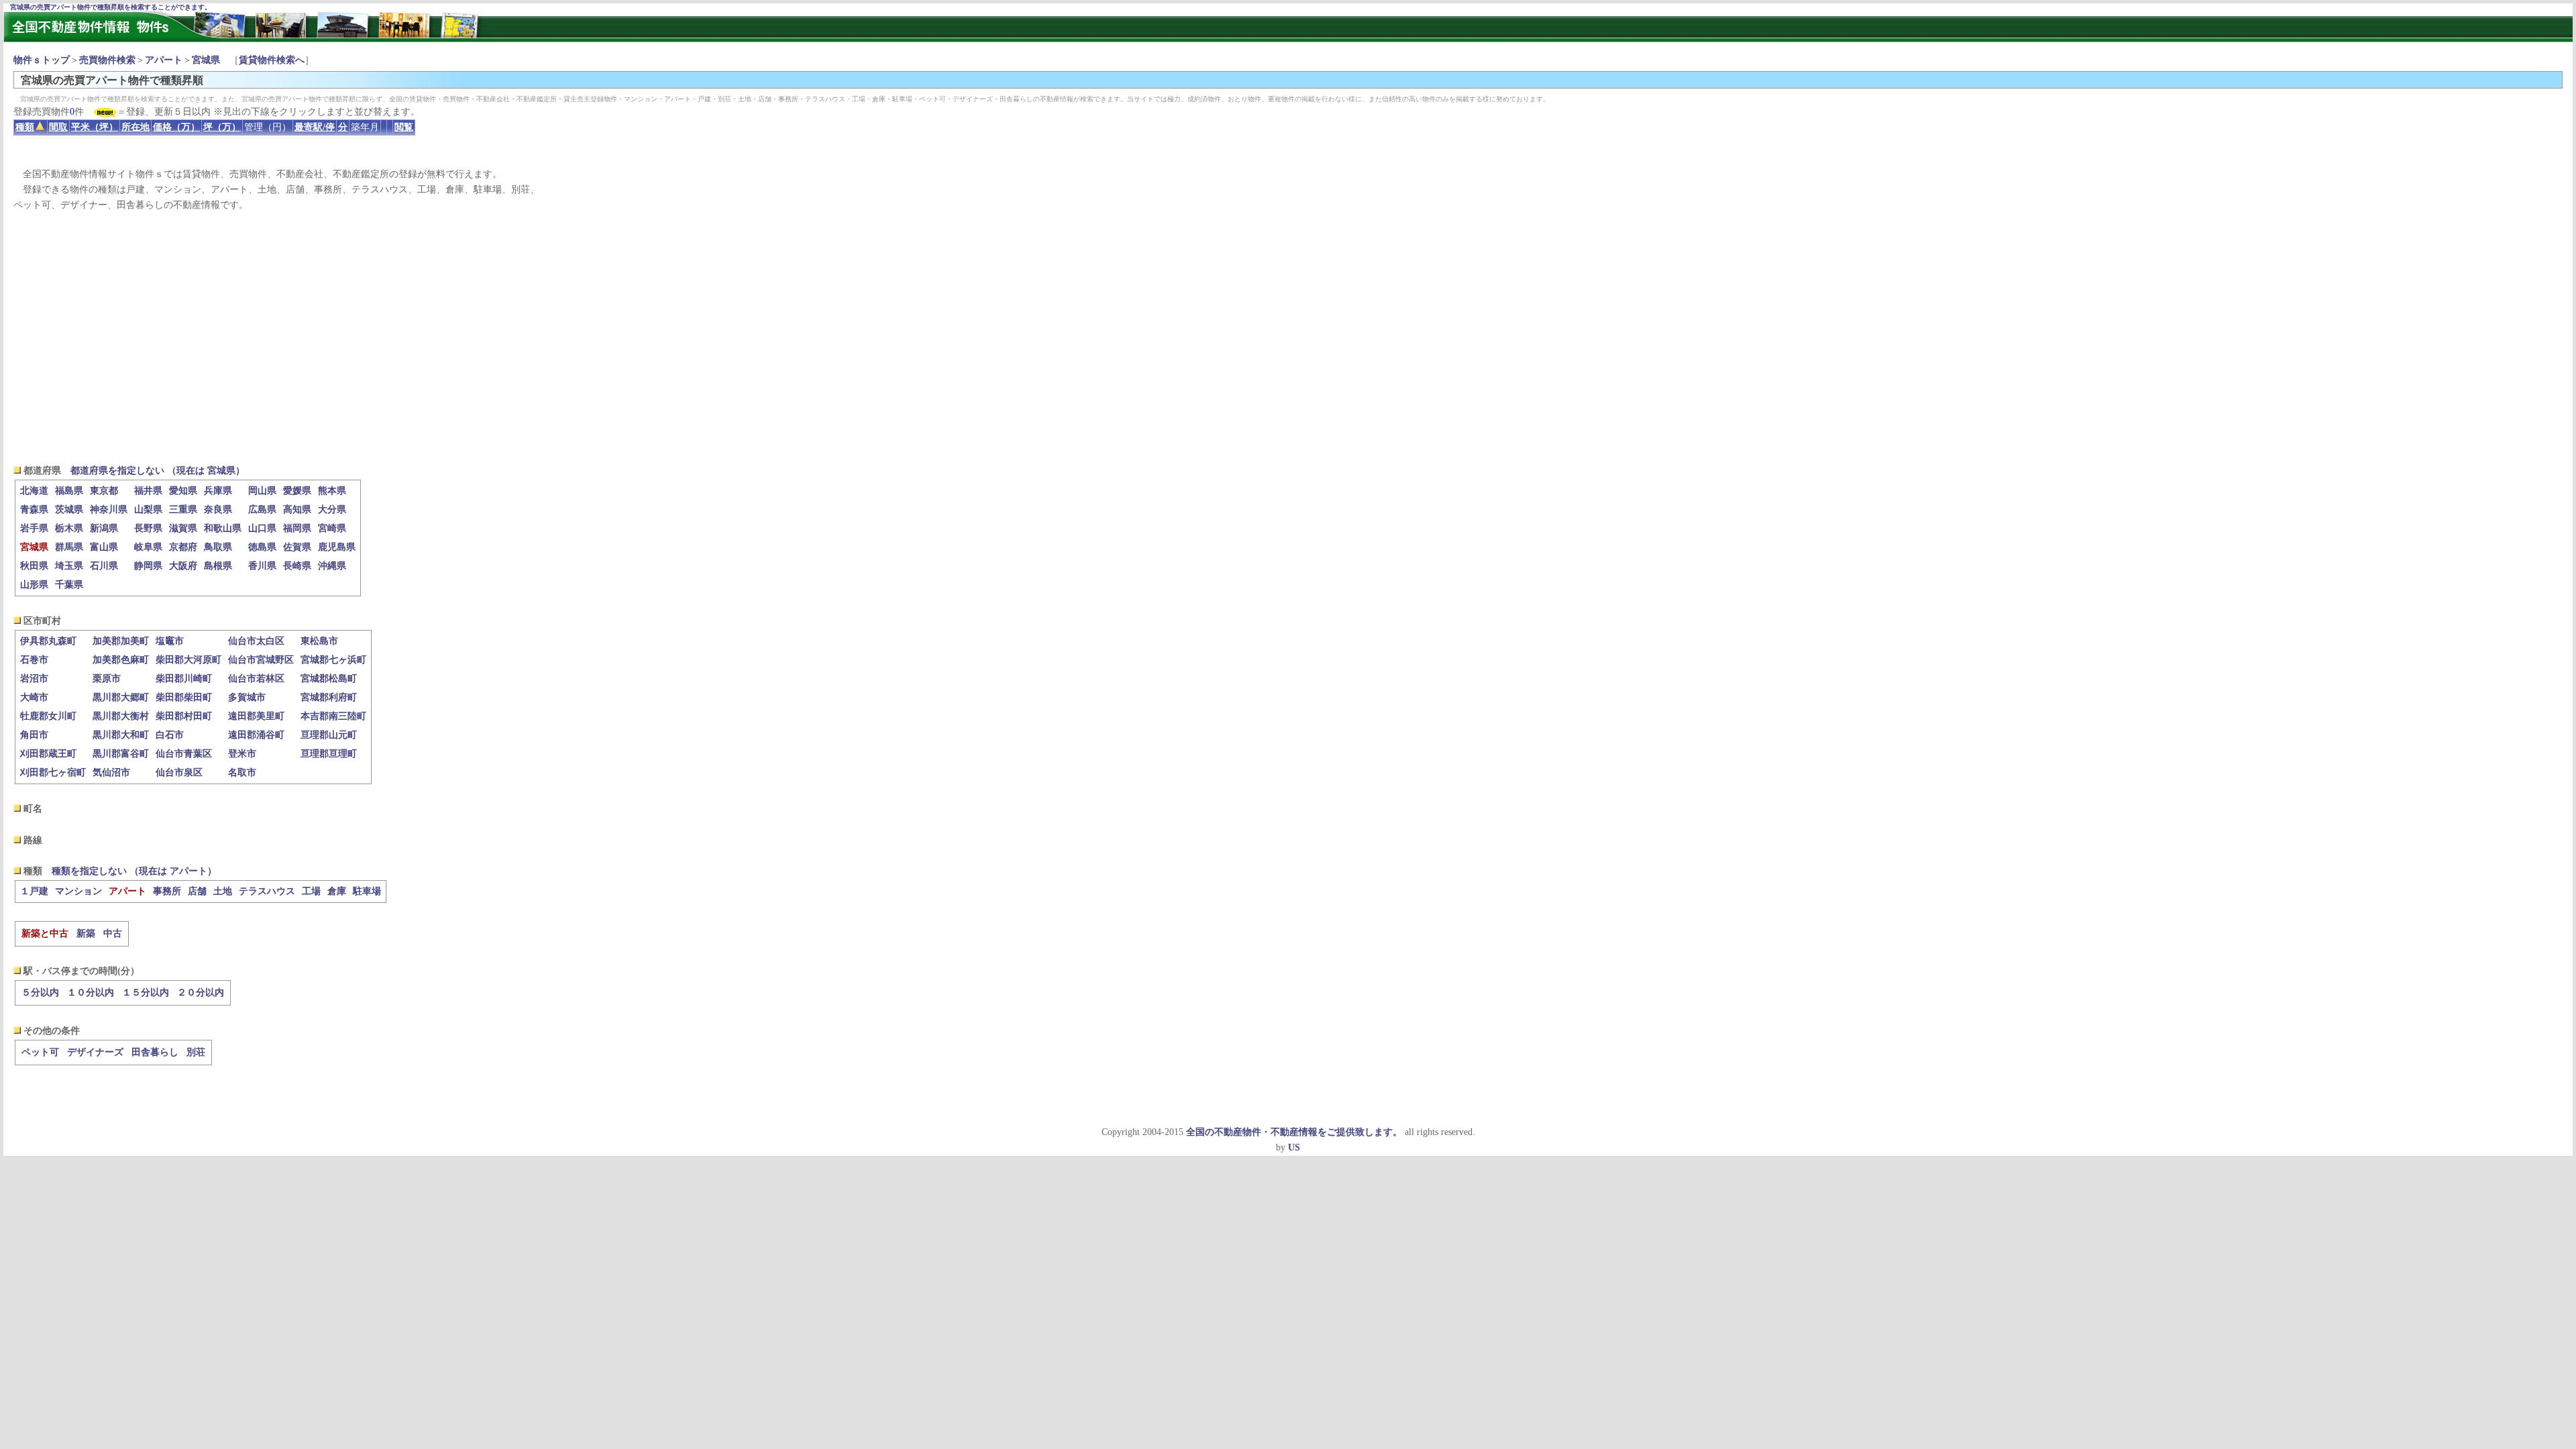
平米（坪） (95, 127)
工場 (311, 891)
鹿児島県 (337, 547)
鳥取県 (218, 547)
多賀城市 (247, 697)
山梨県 (148, 509)
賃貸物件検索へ (272, 60)
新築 (86, 933)
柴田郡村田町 (184, 716)
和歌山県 (223, 528)
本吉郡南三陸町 (333, 716)
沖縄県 (332, 566)
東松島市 (319, 641)
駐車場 (367, 891)
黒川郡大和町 (121, 735)
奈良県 (218, 509)
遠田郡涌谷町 (256, 735)
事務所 (167, 891)
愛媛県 (297, 491)
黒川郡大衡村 (121, 716)
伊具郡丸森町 (48, 641)
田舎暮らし (155, 1052)
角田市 (34, 735)
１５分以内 (146, 992)
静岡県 (148, 566)
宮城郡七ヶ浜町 (333, 660)
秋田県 (34, 566)
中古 (113, 933)
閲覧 (404, 127)
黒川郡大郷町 (121, 697)
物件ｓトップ (42, 60)
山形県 (34, 585)
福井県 (148, 491)
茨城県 (69, 509)
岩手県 (34, 528)
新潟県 (104, 528)
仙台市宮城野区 (261, 660)
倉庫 (337, 891)
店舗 (197, 891)
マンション (78, 891)
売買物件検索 (107, 60)
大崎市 (34, 697)
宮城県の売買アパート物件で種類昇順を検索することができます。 (111, 7)
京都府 (183, 547)
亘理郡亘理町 (329, 754)
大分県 (332, 509)
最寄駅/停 (315, 127)
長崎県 (297, 566)
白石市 (170, 735)
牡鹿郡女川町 (48, 716)
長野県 (148, 528)
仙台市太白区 (256, 641)
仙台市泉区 (179, 772)
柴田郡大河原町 (189, 660)
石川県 (104, 566)
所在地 (136, 127)
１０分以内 (91, 992)
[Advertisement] (1288, 338)
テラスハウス (267, 891)
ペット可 (40, 1052)
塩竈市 (170, 641)
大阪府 (183, 566)
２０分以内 (201, 992)
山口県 (262, 528)
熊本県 (332, 491)
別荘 (196, 1052)
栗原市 (107, 679)
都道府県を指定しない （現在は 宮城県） (158, 471)
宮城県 (206, 60)
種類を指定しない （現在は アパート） (134, 871)
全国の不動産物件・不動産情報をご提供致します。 (1294, 1132)
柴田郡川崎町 (184, 679)
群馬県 (69, 547)
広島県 (262, 509)
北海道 (34, 491)
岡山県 (262, 491)
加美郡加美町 (121, 641)
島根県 (218, 566)
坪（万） (222, 127)
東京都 (104, 491)
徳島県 (262, 547)
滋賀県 (183, 528)
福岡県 (297, 528)
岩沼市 (34, 679)
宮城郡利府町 (329, 697)
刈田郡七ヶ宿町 (53, 772)
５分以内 (40, 992)
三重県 (183, 509)
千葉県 (69, 585)
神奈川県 (109, 509)
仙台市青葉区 (184, 754)
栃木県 (69, 528)
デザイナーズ (95, 1052)
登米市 (242, 754)
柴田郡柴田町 (184, 697)
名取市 (242, 772)
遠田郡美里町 (256, 716)
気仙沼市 (111, 772)
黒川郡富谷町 (121, 754)
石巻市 (34, 660)
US (1294, 1147)
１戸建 (34, 891)
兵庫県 (218, 491)
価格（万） (176, 127)
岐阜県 (148, 547)
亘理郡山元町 (329, 735)
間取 (58, 127)
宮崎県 (332, 528)
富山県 (104, 547)
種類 (25, 127)
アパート (164, 60)
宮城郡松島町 (329, 679)
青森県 (34, 509)
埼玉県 (69, 566)
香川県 (262, 566)
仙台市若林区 (256, 679)
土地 (223, 891)
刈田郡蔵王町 (48, 754)
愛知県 (183, 491)
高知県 (297, 509)
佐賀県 (297, 547)
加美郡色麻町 (121, 660)
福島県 (69, 491)
